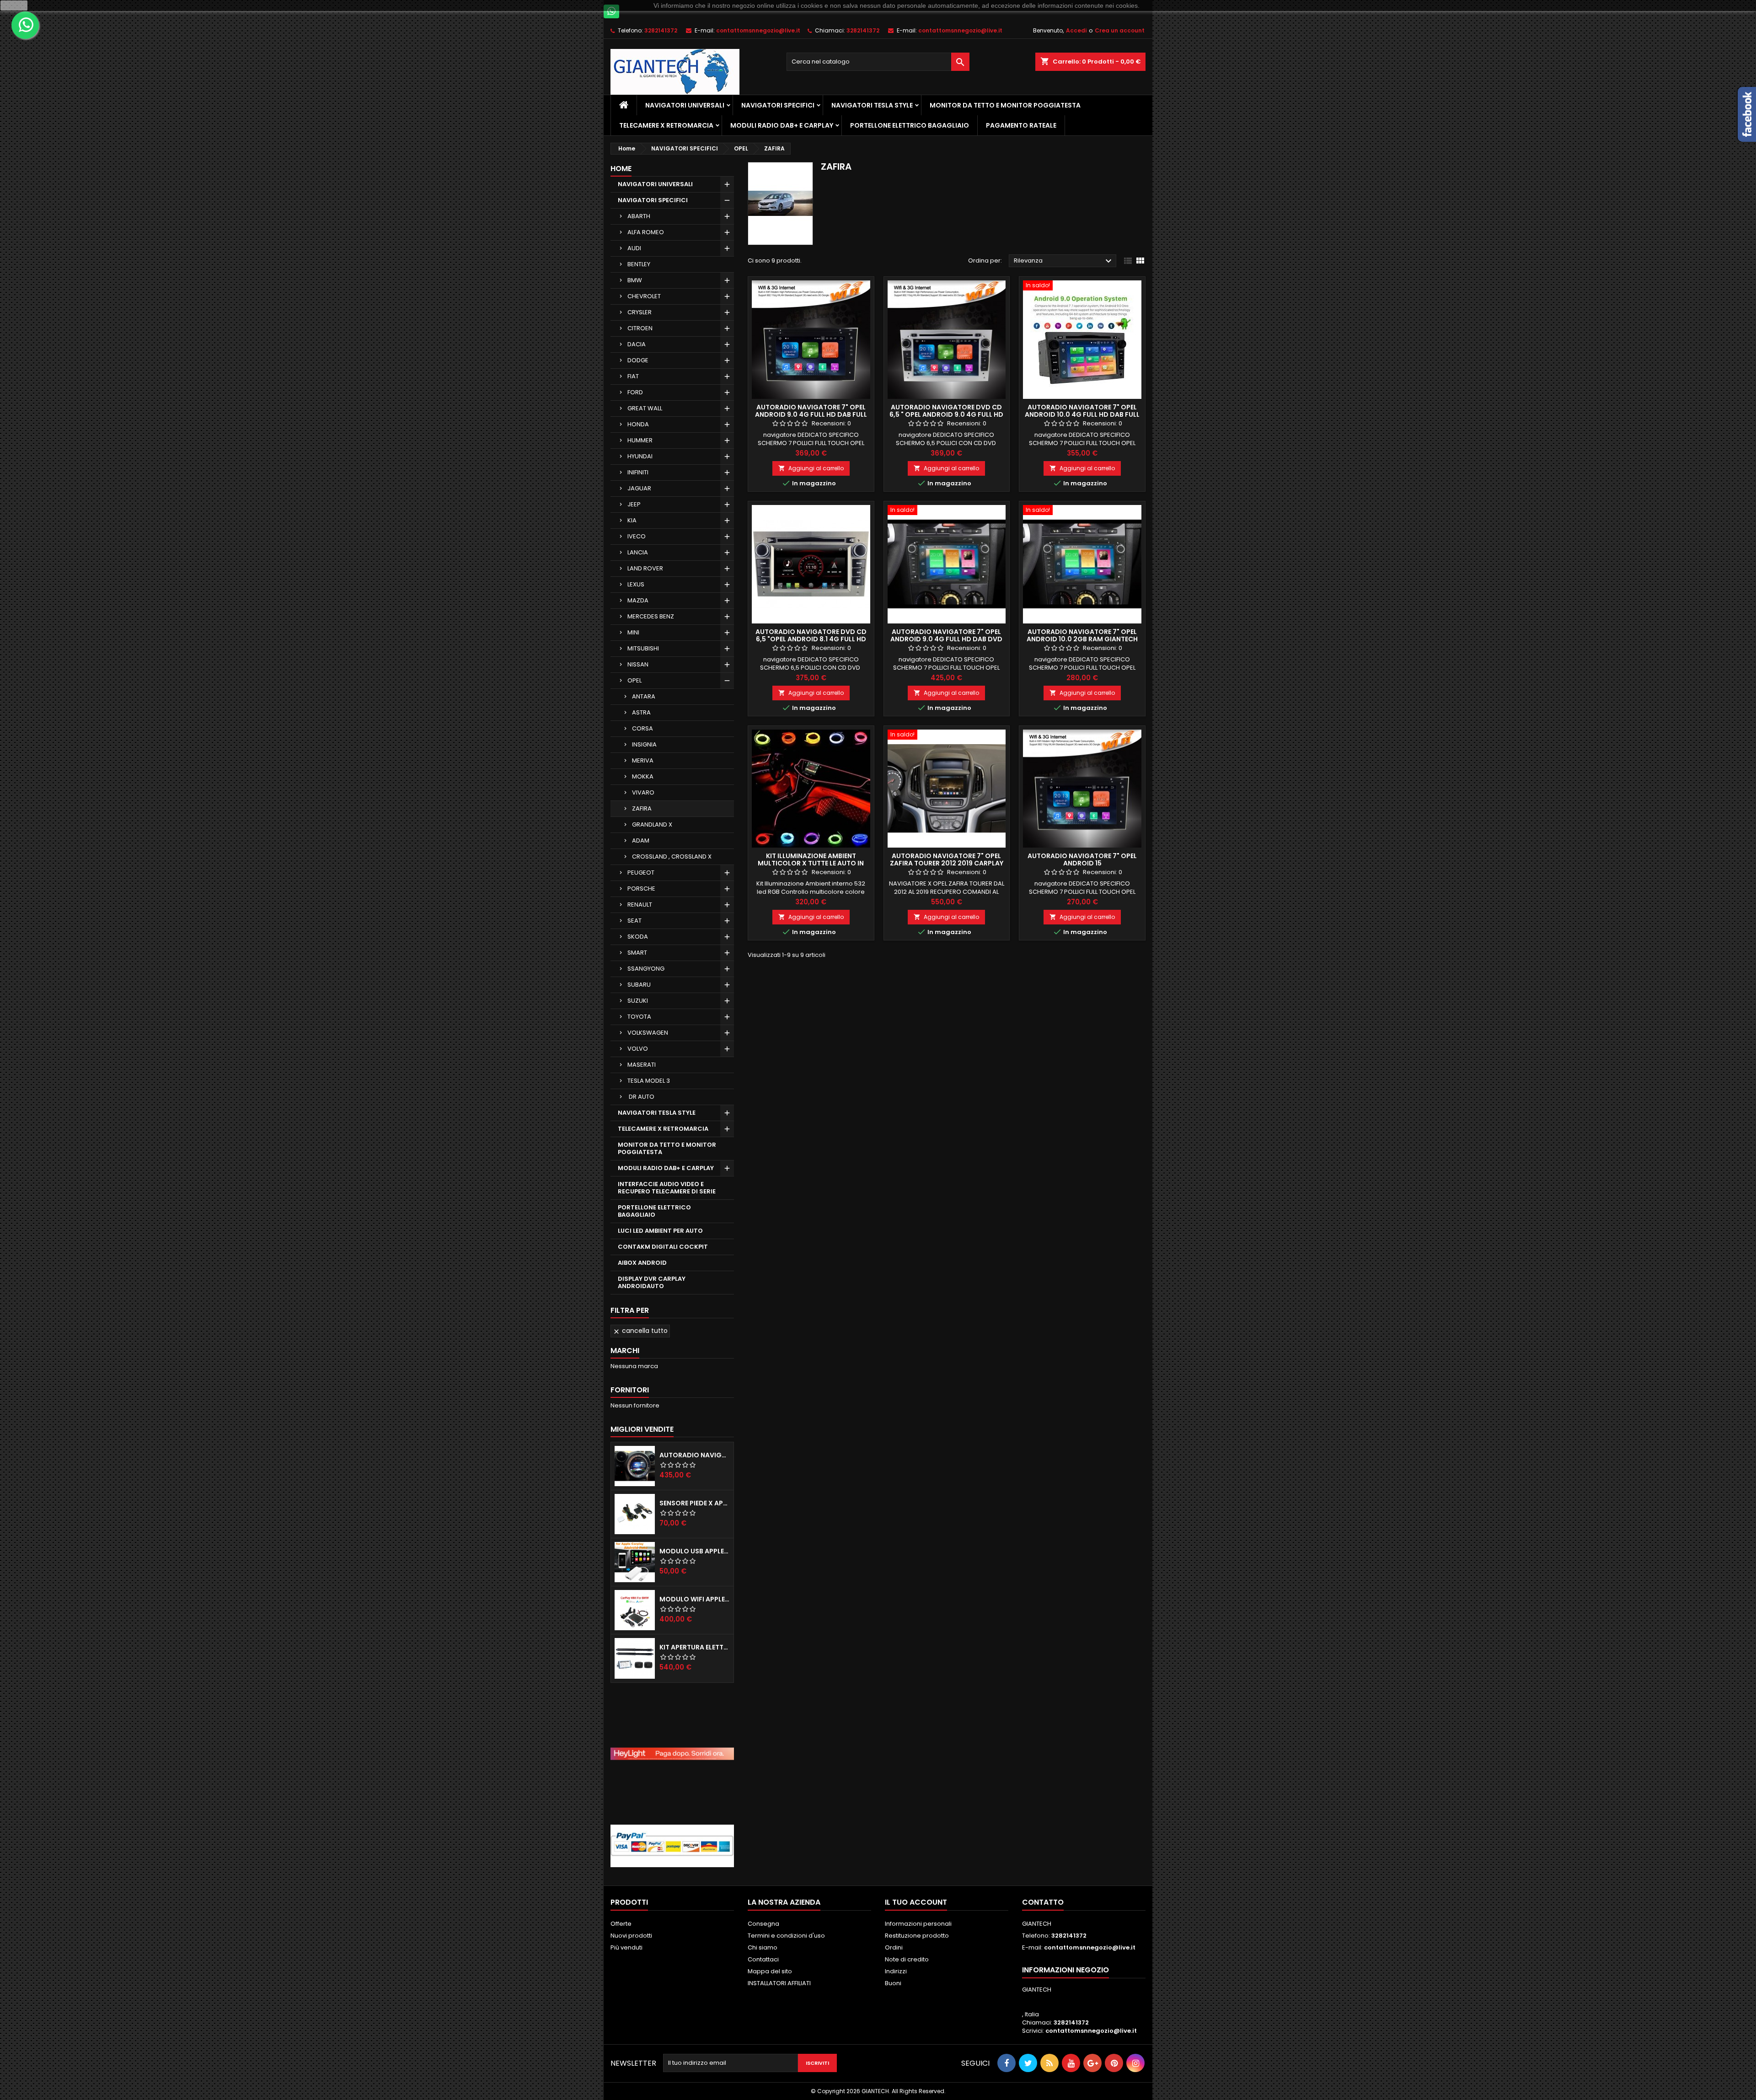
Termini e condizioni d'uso (786, 1936)
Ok (14, 5)
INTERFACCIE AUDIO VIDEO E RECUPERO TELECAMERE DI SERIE (667, 1188)
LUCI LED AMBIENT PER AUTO (660, 1231)
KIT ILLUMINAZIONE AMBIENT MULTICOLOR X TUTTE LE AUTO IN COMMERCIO (811, 863)
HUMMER (640, 440)
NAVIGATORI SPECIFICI (778, 105)
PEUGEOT (641, 873)
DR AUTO (641, 1097)
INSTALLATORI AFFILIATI (779, 1983)
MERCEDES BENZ (651, 616)
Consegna (763, 1924)
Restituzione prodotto (917, 1936)
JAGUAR (639, 488)
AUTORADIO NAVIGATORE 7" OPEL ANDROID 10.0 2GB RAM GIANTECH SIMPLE (1082, 639)
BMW (635, 280)
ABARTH (639, 216)
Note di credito (907, 1959)
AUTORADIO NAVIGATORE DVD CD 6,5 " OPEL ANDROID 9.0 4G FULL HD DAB (946, 414)
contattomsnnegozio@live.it (758, 30)
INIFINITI (638, 472)
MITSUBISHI (643, 648)
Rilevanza (1064, 261)
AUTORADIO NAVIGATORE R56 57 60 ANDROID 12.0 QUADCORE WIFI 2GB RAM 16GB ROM (695, 1455)
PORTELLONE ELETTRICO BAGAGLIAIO (910, 125)
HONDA (638, 424)
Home (621, 169)
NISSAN (638, 664)
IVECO (637, 536)
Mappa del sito (770, 1971)
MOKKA (643, 776)
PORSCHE (641, 889)
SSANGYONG (646, 969)
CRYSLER (640, 312)
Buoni (893, 1983)
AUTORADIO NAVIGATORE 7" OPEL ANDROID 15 (1082, 859)
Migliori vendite (642, 1429)
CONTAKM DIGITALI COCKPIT (663, 1247)
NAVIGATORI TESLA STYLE (872, 105)
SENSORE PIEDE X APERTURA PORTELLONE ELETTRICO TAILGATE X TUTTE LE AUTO (695, 1503)
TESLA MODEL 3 (649, 1081)
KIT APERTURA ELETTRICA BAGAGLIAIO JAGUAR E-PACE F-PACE (695, 1647)
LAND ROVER (645, 568)
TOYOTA (639, 1017)
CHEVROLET (644, 296)
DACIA (637, 344)
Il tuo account (916, 1902)
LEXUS (636, 584)
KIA (632, 520)
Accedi (1076, 30)
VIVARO (643, 792)
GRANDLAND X (652, 824)
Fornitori (630, 1390)
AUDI (634, 248)
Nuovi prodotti (631, 1936)
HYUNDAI (640, 456)
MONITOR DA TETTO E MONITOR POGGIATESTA (1005, 105)
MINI (633, 632)
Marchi (625, 1351)
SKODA (638, 937)
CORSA (642, 728)
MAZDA (638, 600)
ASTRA (641, 712)
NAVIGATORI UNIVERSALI (685, 105)
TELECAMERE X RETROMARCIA (666, 125)
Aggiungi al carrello (811, 468)
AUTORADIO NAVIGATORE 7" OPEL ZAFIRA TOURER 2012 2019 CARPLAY (947, 859)
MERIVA (643, 760)
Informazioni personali (918, 1924)
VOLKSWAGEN (648, 1033)
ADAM (641, 841)
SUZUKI (638, 1001)
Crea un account (1120, 30)
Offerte (621, 1924)
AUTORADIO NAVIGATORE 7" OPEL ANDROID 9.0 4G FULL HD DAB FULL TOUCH (811, 414)
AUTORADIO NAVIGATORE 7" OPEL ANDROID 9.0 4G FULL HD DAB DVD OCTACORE (946, 639)
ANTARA (644, 696)
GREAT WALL (645, 408)
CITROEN (640, 328)
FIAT (633, 376)
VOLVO (638, 1049)
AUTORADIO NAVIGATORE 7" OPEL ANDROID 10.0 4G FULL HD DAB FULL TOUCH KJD (1082, 414)
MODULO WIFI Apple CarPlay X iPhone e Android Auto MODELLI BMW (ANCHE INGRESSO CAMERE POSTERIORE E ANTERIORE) (695, 1599)
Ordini (894, 1947)
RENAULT (640, 905)
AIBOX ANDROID (642, 1263)
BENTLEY (639, 264)
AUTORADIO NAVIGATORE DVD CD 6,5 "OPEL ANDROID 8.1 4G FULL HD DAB (811, 639)
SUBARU (639, 985)
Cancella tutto (640, 1331)
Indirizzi (896, 1971)
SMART (637, 953)
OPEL (634, 680)
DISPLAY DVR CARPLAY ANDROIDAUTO (652, 1282)
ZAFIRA (642, 808)
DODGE (638, 360)
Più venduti (626, 1947)
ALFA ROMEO (646, 232)
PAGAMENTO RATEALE (1021, 125)
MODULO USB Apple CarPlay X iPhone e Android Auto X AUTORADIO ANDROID (695, 1551)
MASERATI (642, 1065)
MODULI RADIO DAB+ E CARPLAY (782, 125)
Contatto (1043, 1902)
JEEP (634, 504)
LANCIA (638, 552)
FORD (635, 392)
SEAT (634, 921)
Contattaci (763, 1959)
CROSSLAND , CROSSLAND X (672, 857)
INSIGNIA (644, 744)
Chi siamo (763, 1947)
